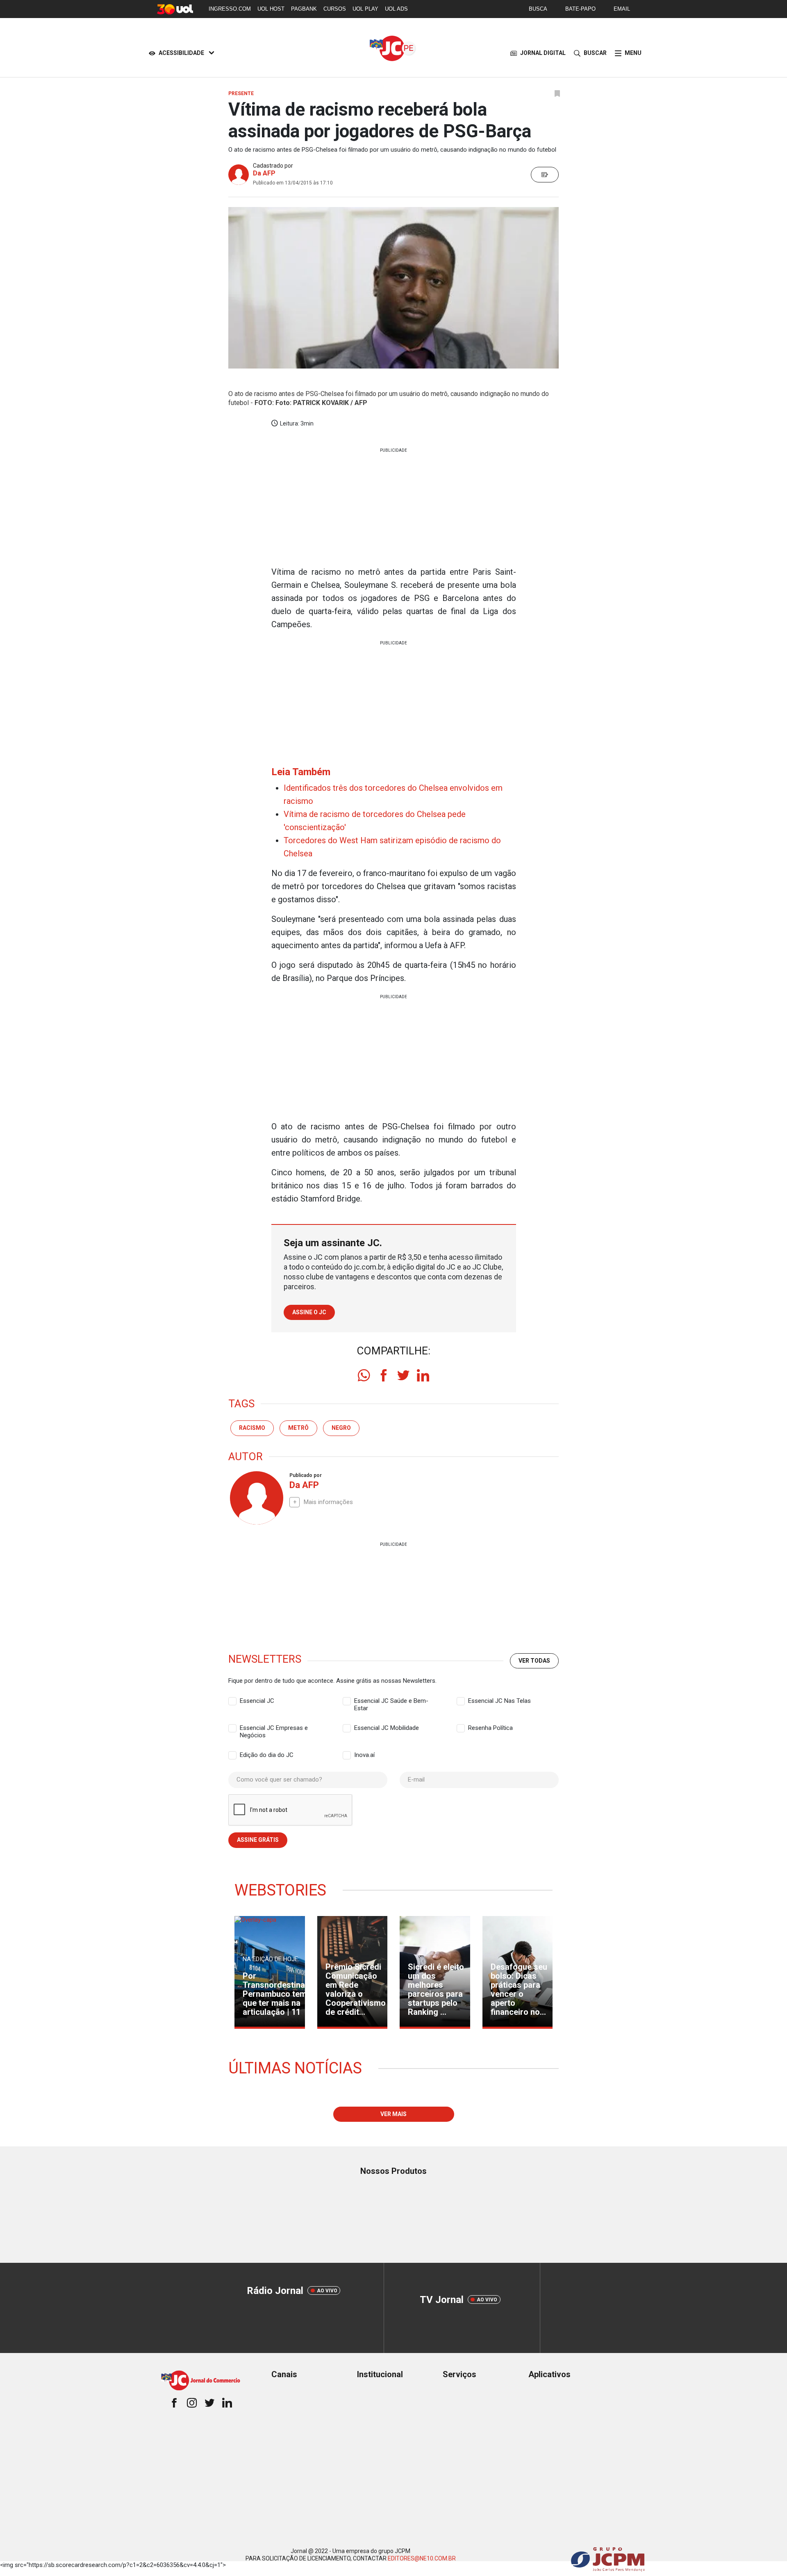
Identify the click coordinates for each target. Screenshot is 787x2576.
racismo (252, 1428)
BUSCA (538, 9)
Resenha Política (490, 1728)
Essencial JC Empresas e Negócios (274, 1728)
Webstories (280, 1890)
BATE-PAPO (580, 9)
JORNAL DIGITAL (543, 53)
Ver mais (393, 2114)
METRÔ (298, 1428)
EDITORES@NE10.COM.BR (422, 2558)
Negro (341, 1428)
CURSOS (335, 9)
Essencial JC (257, 1701)
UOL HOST (271, 9)
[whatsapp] (364, 1375)
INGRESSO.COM (230, 9)
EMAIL (622, 9)
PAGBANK (304, 9)
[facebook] (384, 1375)
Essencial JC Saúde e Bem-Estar (391, 1701)
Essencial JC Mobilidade (387, 1728)
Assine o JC (309, 1312)
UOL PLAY (365, 9)
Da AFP (264, 173)
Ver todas (534, 1661)
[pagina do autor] (256, 1498)
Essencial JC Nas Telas (499, 1701)
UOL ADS (396, 9)
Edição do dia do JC (267, 1755)
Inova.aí (364, 1755)
